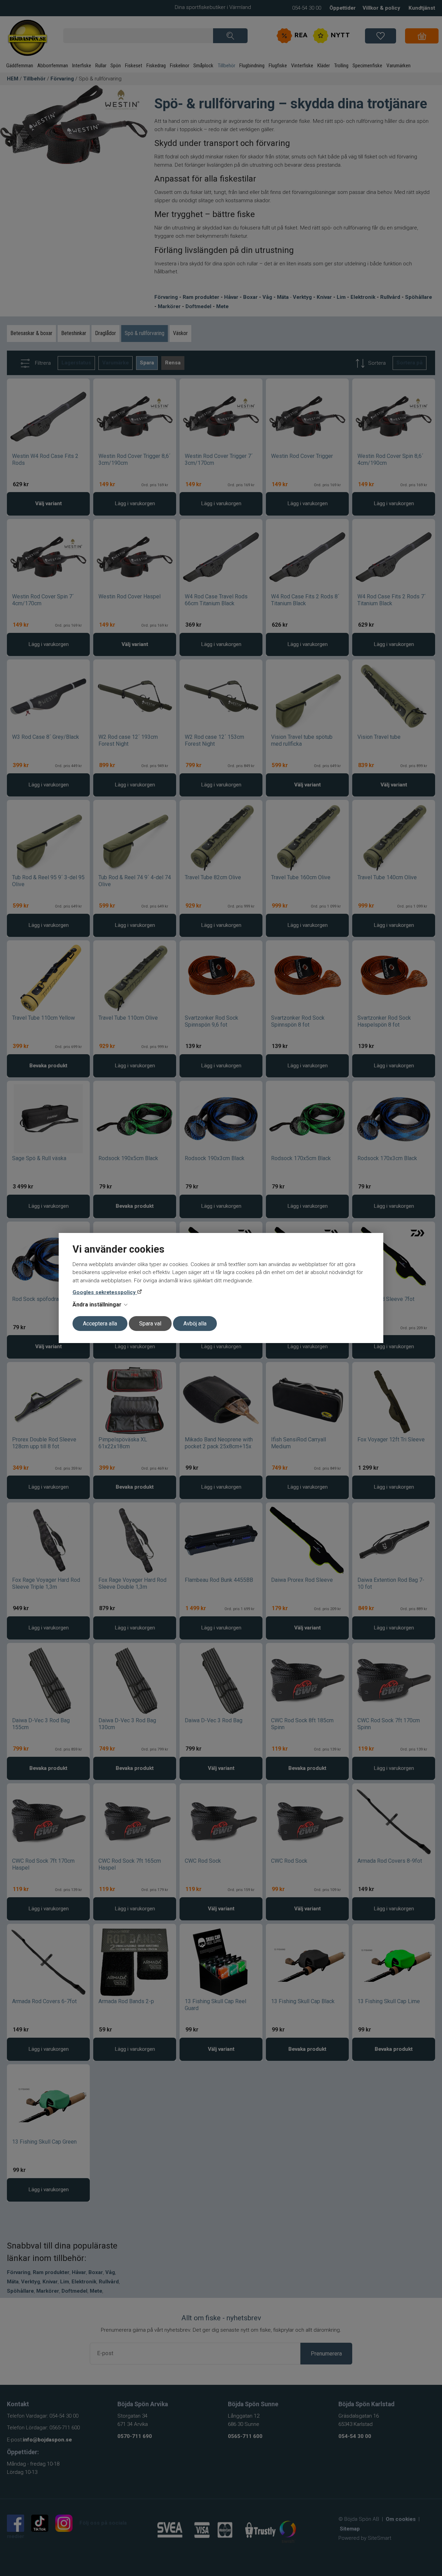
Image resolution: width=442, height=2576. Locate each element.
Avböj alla (195, 1324)
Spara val (150, 1324)
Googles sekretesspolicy (105, 1292)
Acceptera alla (100, 1324)
